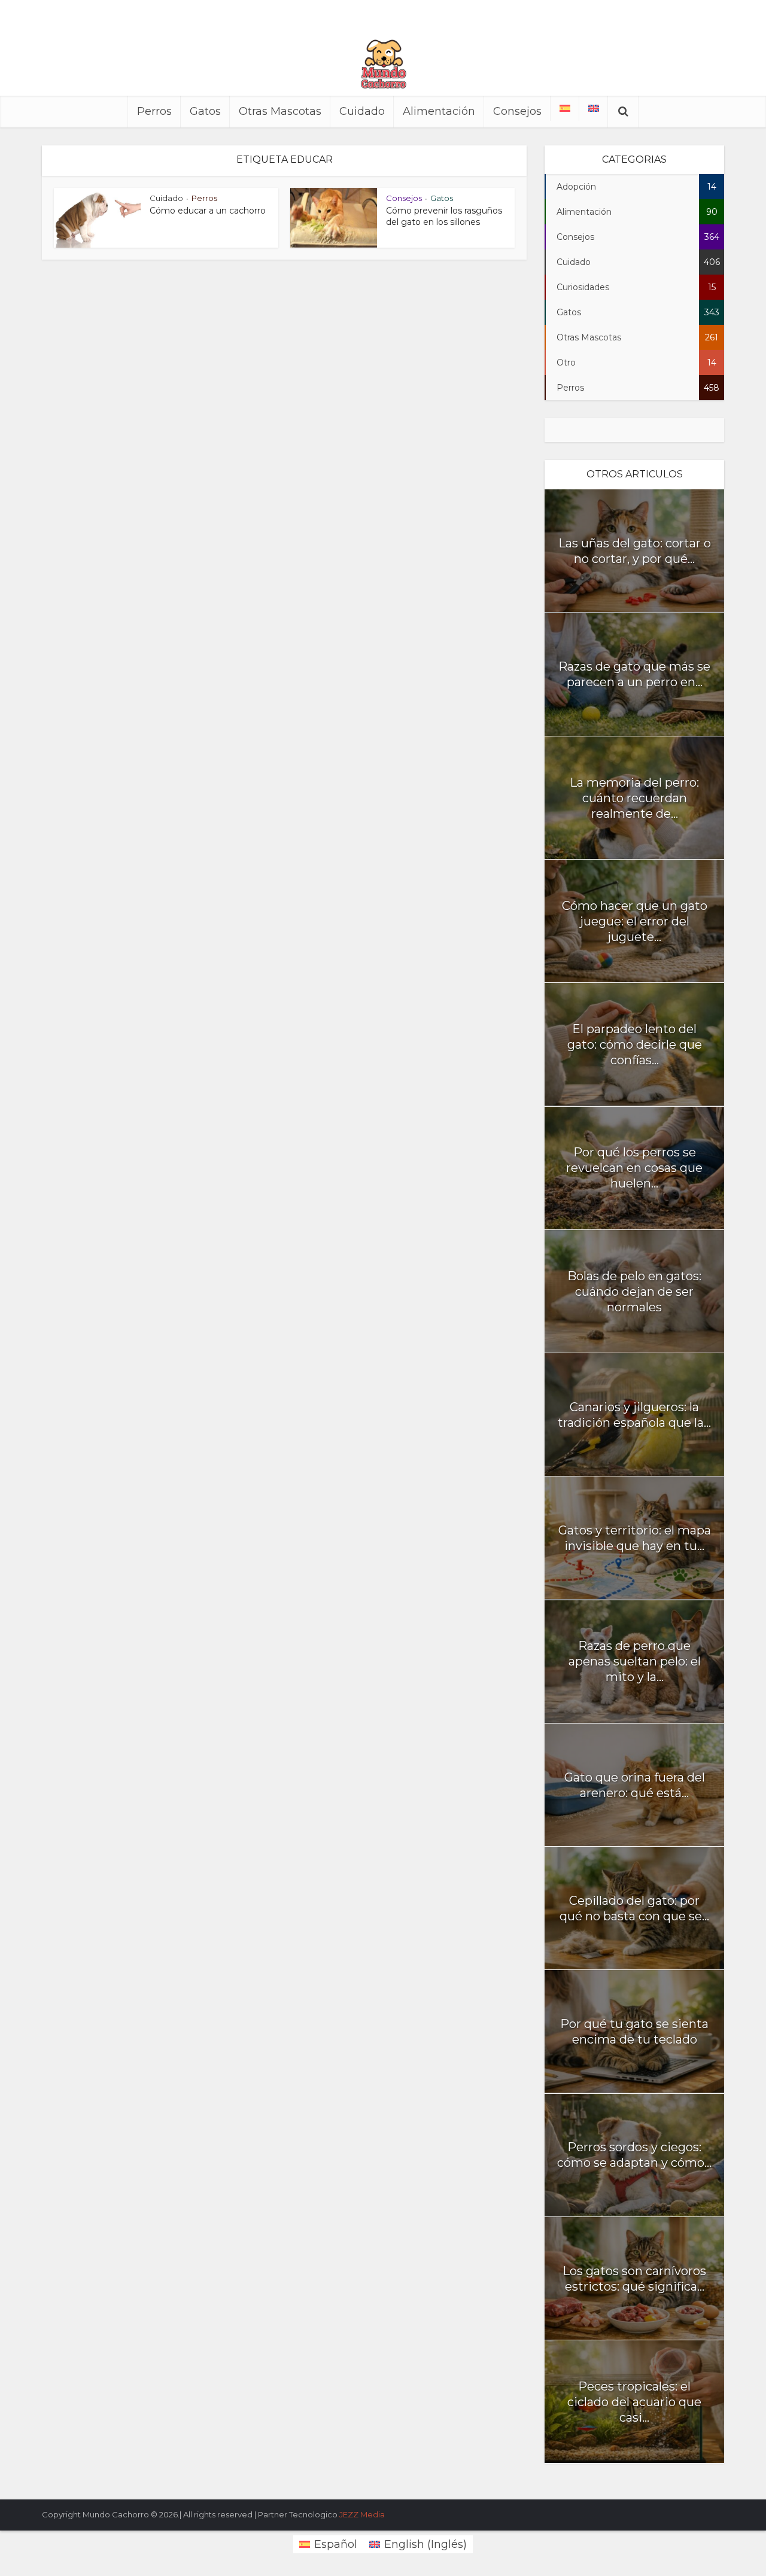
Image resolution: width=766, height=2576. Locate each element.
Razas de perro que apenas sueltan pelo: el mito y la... (635, 1661)
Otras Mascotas (280, 111)
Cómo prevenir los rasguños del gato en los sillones (444, 216)
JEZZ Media (362, 2514)
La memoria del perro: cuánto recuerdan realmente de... (634, 798)
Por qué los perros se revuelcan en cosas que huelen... (634, 1168)
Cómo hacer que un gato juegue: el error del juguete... (635, 921)
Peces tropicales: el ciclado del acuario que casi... (634, 2402)
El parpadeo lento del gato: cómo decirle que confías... (635, 1045)
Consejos (517, 111)
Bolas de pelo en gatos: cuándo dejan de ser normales (634, 1292)
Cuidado (362, 111)
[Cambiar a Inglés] (594, 108)
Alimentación (439, 111)
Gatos (205, 111)
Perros (154, 111)
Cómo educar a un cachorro (208, 211)
